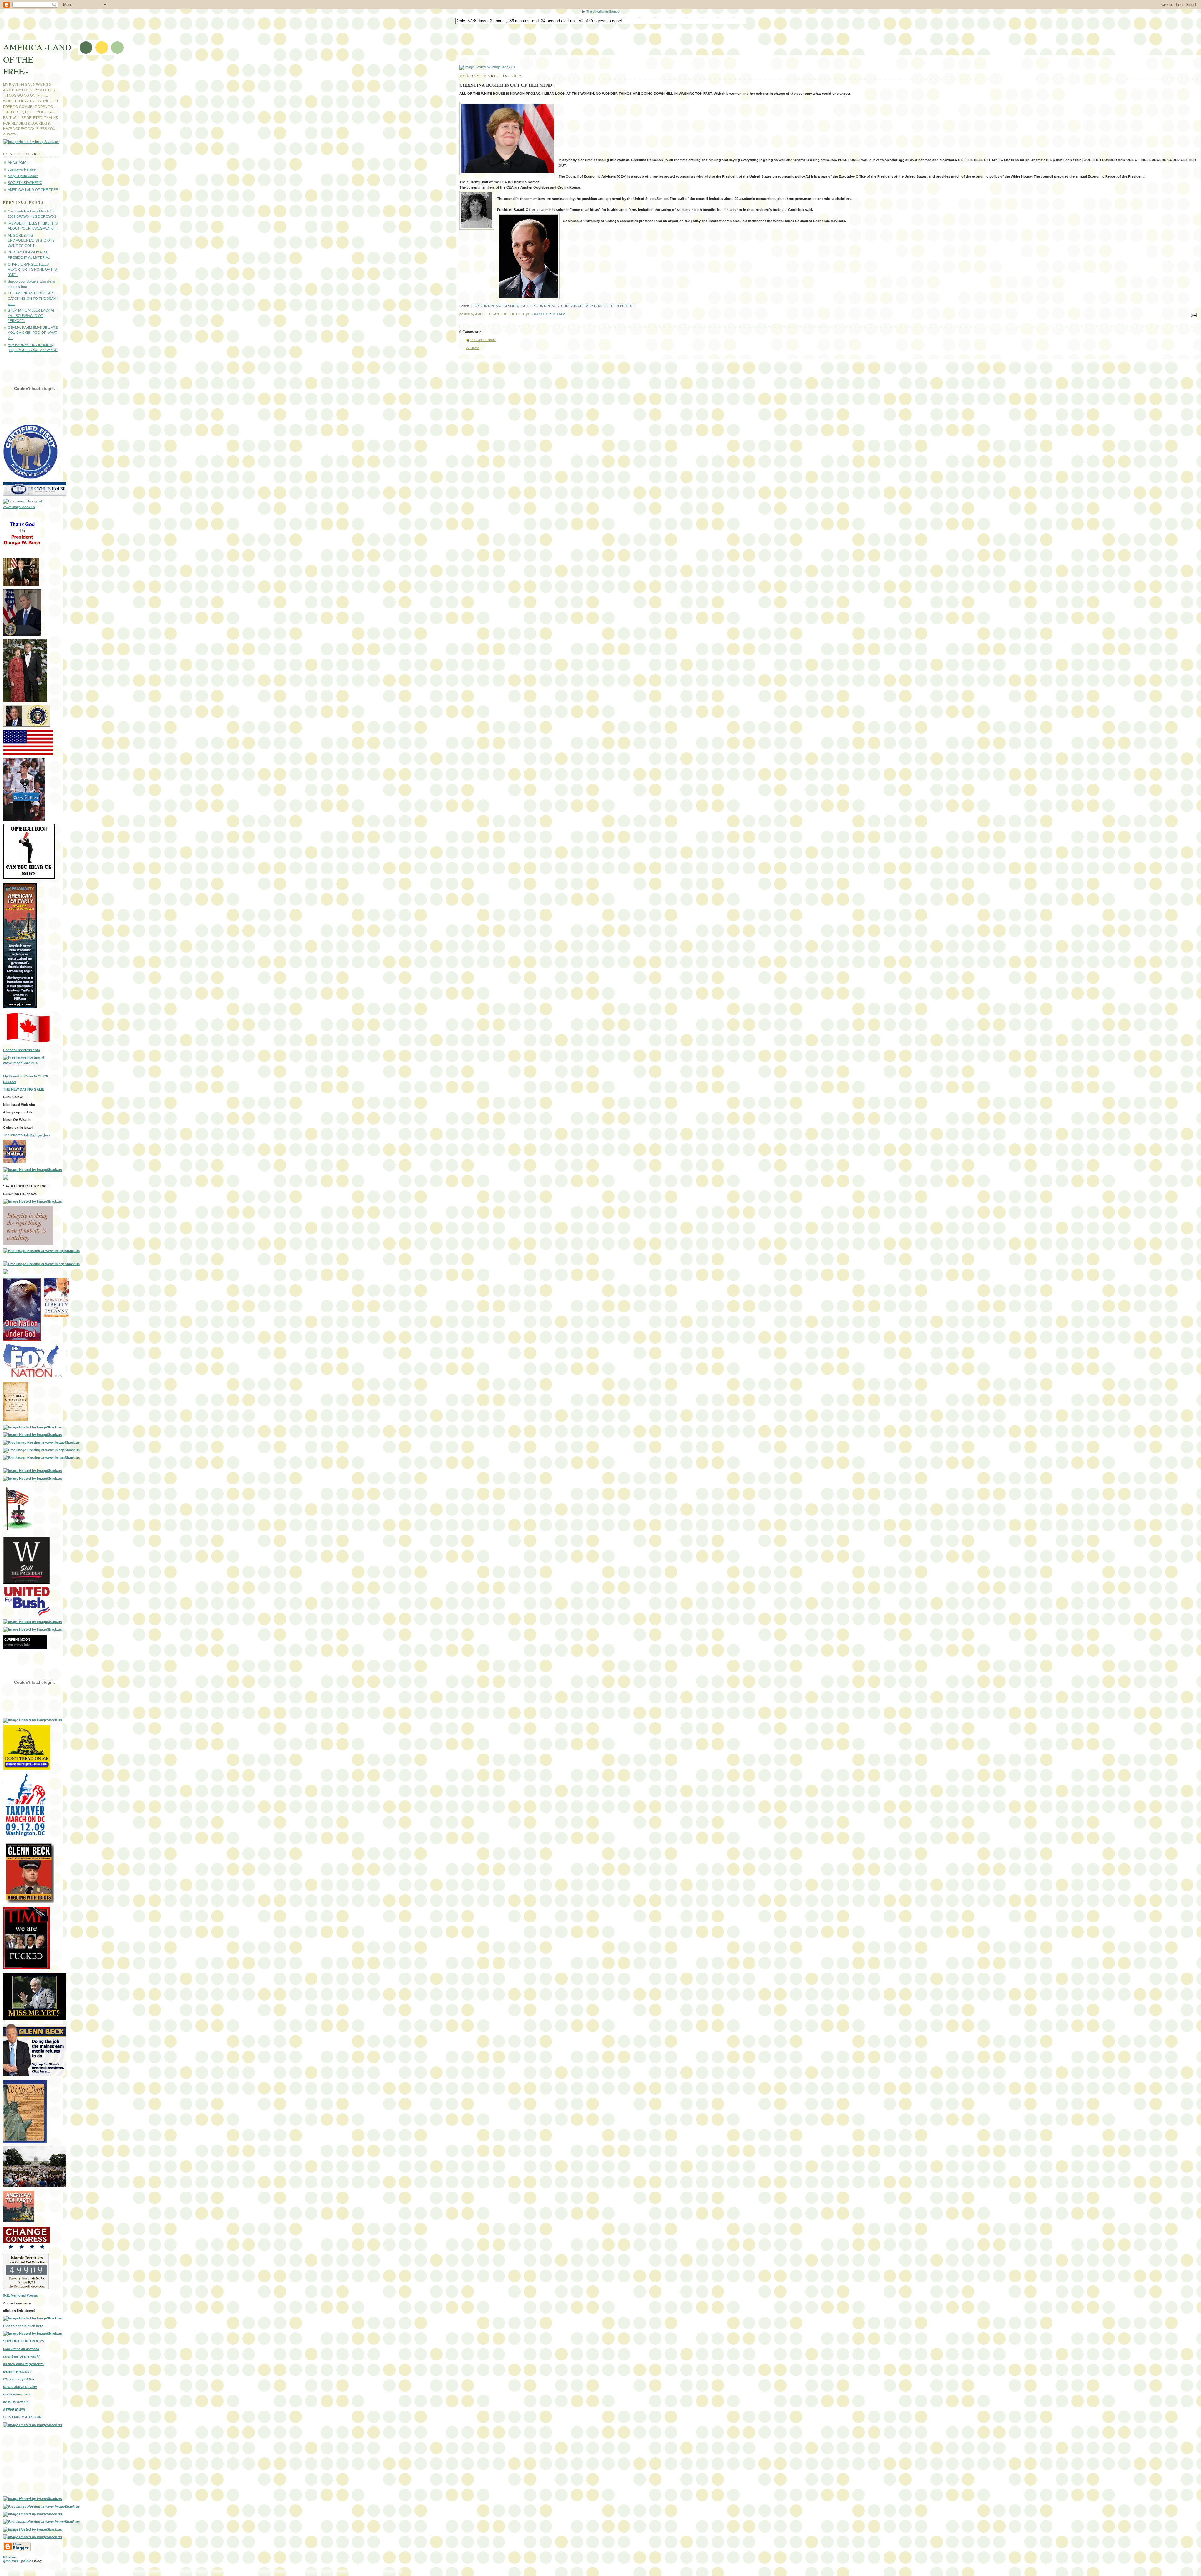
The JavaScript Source (603, 11)
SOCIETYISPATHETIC (25, 183)
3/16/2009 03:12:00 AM (548, 314)
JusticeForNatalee (22, 169)
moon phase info (17, 1644)
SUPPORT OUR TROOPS (24, 2341)
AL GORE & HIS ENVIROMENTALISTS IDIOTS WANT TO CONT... (31, 240)
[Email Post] (1193, 315)
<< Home (473, 348)
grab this (10, 2561)
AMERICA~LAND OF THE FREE (33, 190)
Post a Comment (483, 340)
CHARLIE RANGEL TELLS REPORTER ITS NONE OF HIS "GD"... (32, 270)
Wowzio (10, 2557)
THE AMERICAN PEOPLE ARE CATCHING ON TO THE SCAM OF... (32, 298)
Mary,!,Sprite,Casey (23, 176)
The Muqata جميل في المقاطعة (27, 1135)
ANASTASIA (17, 162)
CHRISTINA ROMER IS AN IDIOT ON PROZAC (598, 306)
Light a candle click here (23, 2326)
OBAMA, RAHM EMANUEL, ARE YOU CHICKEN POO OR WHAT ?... (33, 333)
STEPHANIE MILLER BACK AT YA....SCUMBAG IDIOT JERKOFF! (31, 316)
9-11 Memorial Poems (20, 2295)
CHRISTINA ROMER (543, 306)
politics (27, 2561)
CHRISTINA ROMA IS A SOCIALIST (498, 306)
